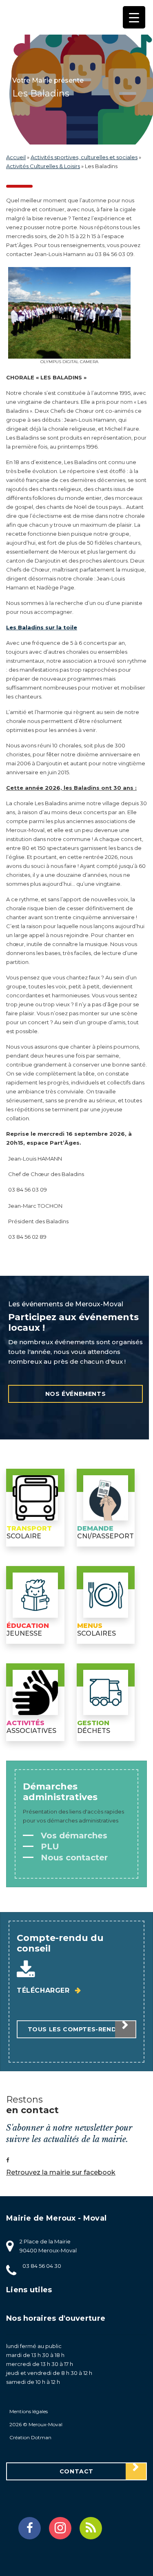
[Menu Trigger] (134, 17)
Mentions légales (29, 2411)
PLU (49, 1847)
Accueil (16, 157)
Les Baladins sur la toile (42, 627)
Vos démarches (73, 1836)
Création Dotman (30, 2437)
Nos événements (75, 1394)
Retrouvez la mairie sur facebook (61, 2172)
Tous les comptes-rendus (77, 2029)
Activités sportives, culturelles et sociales (84, 157)
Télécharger (44, 1990)
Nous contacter (73, 1858)
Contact (76, 2471)
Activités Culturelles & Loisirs (43, 166)
